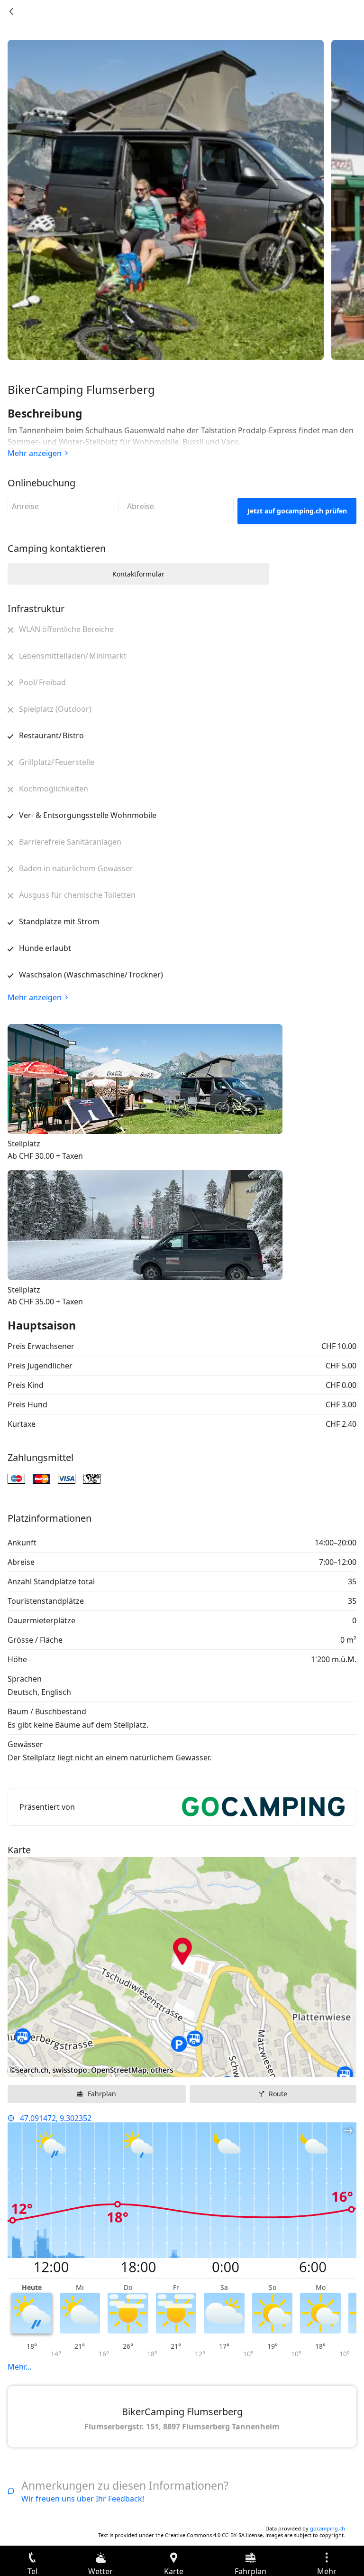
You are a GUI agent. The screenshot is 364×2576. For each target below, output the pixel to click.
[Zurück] (11, 11)
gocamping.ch (328, 2528)
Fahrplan (102, 2094)
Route (278, 2094)
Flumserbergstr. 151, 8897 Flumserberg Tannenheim (182, 2427)
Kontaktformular (138, 574)
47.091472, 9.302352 (56, 2118)
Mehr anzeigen (35, 453)
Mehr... (19, 2367)
